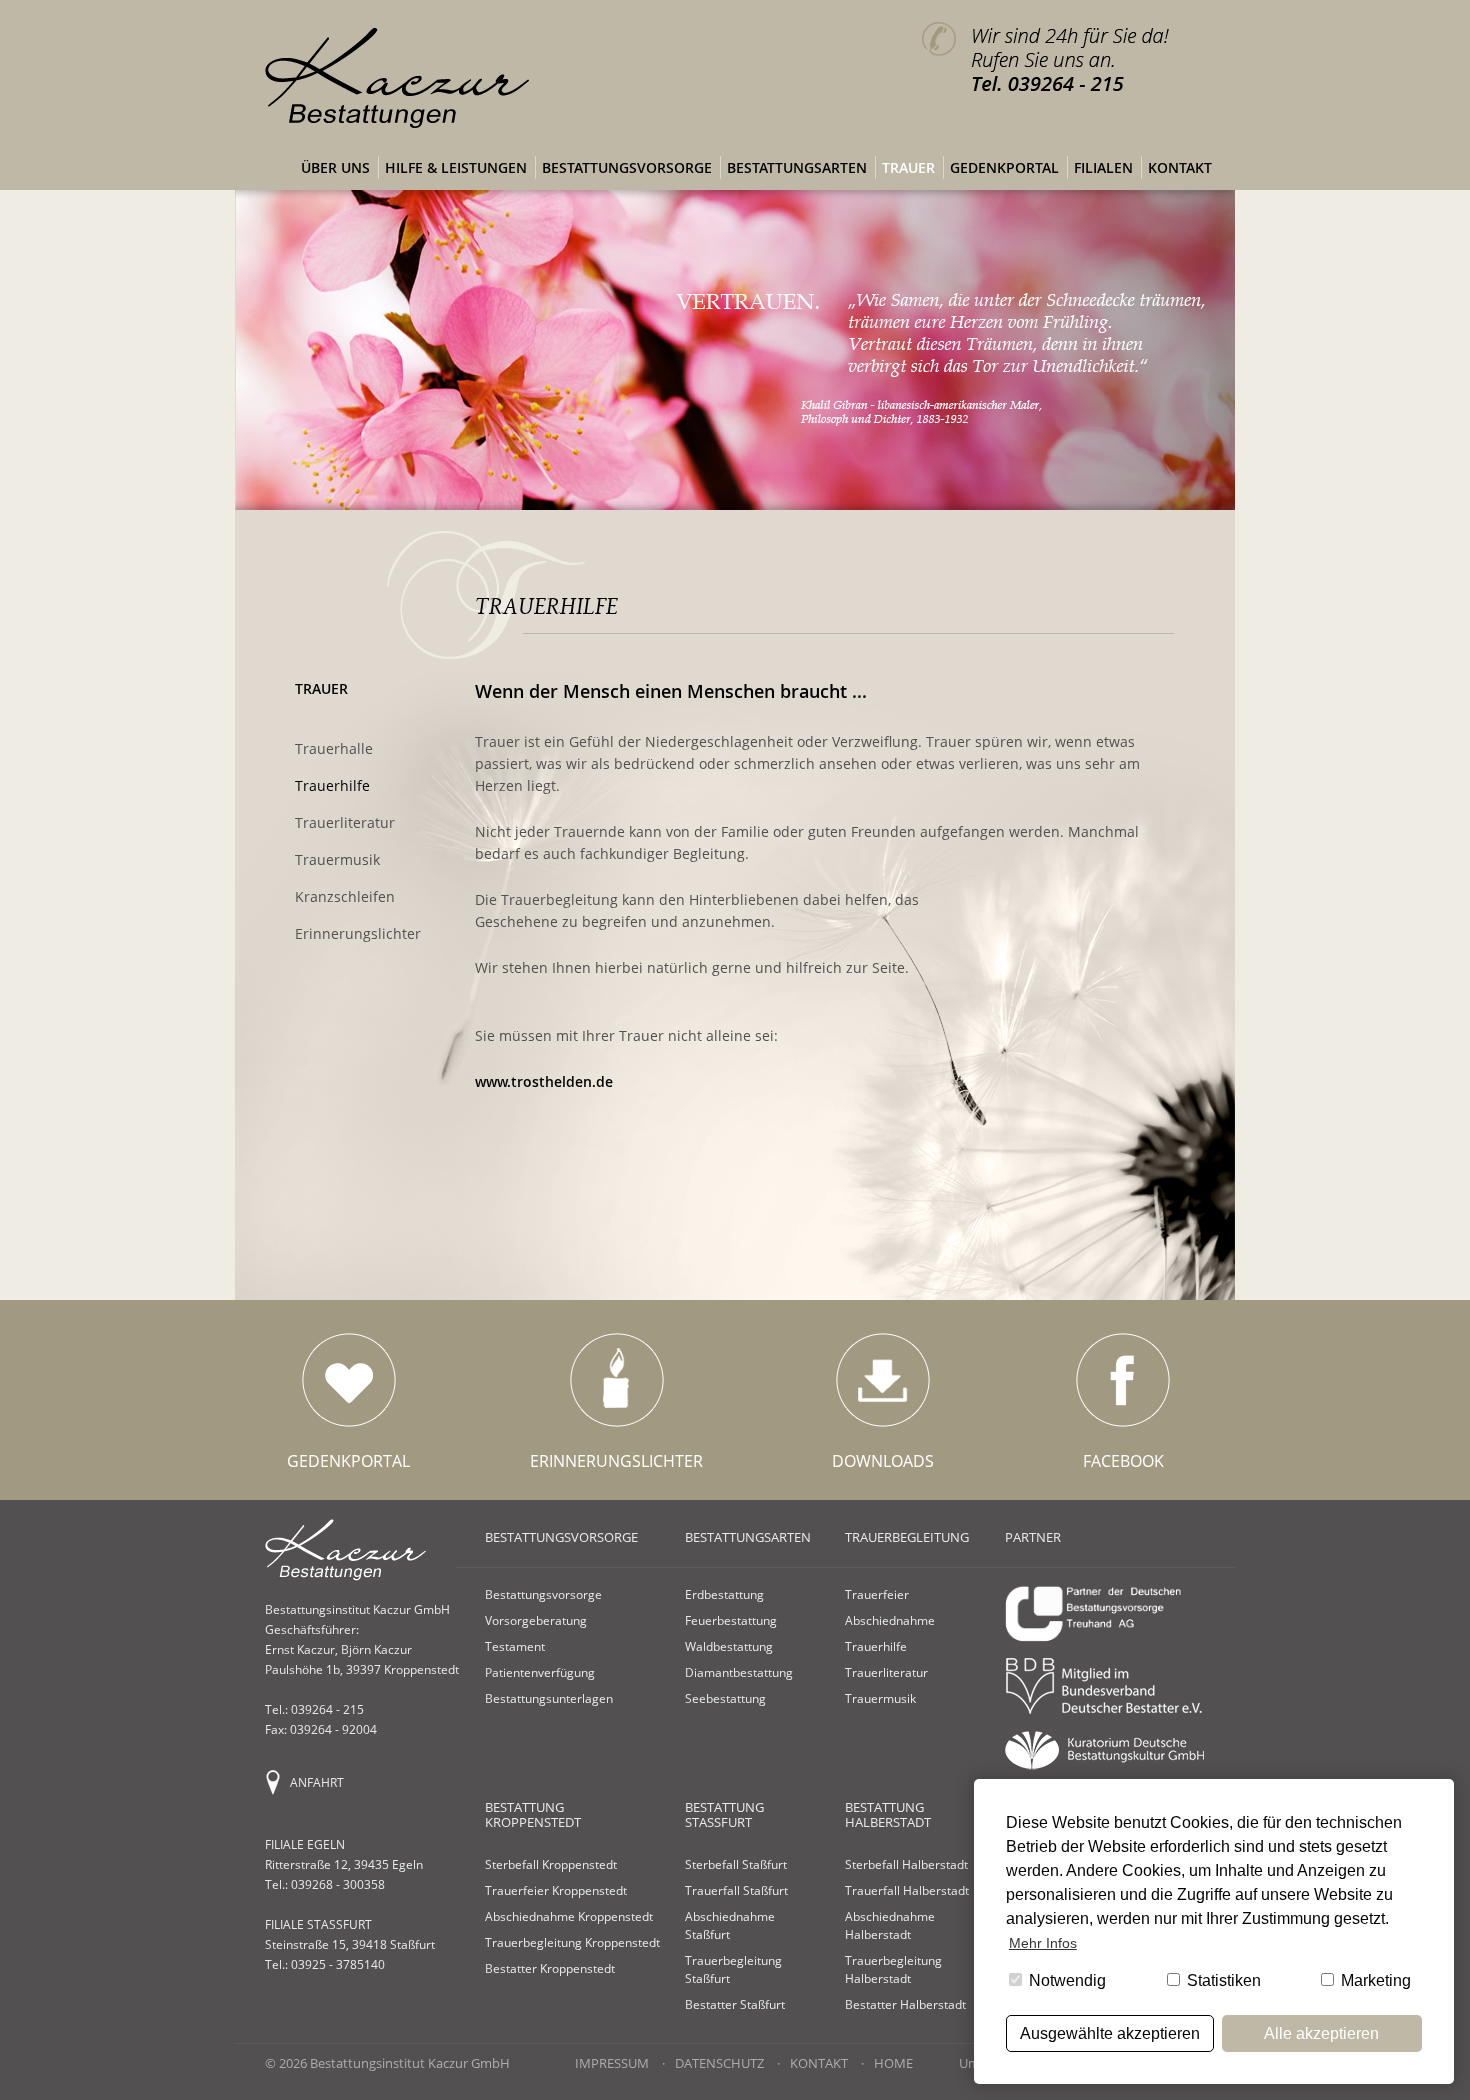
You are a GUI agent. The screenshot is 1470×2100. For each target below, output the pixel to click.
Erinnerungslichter (358, 933)
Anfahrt (317, 1782)
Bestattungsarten (797, 167)
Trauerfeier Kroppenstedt (556, 1890)
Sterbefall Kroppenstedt (551, 1864)
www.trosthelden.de (544, 1081)
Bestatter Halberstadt (905, 2004)
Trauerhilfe (332, 785)
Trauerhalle (334, 748)
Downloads (883, 1461)
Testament (515, 1646)
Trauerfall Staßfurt (736, 1890)
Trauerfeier (877, 1594)
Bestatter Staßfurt (735, 2004)
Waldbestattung (729, 1646)
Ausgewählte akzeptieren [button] (1110, 2033)
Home (893, 2063)
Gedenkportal (1004, 167)
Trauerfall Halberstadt (907, 1890)
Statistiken (1222, 1980)
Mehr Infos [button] (1043, 1943)
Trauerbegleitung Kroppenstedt (572, 1942)
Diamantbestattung (739, 1672)
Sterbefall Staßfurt (736, 1864)
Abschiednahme (890, 1620)
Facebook (1123, 1461)
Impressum (612, 2063)
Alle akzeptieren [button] (1321, 2033)
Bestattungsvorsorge (627, 167)
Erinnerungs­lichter (616, 1461)
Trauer (908, 167)
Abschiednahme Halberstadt (890, 1925)
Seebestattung (725, 1698)
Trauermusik (337, 859)
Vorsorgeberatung (536, 1620)
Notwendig (1065, 1980)
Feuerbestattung (731, 1620)
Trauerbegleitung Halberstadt (893, 1969)
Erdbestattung (724, 1594)
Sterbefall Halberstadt (906, 1864)
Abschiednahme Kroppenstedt (569, 1916)
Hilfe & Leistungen (456, 167)
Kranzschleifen (345, 896)
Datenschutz (719, 2063)
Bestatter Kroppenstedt (550, 1968)
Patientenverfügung (540, 1672)
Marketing (1374, 1980)
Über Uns (335, 167)
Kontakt (1180, 167)
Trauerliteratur (345, 822)
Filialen (1103, 167)
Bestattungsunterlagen (549, 1698)
